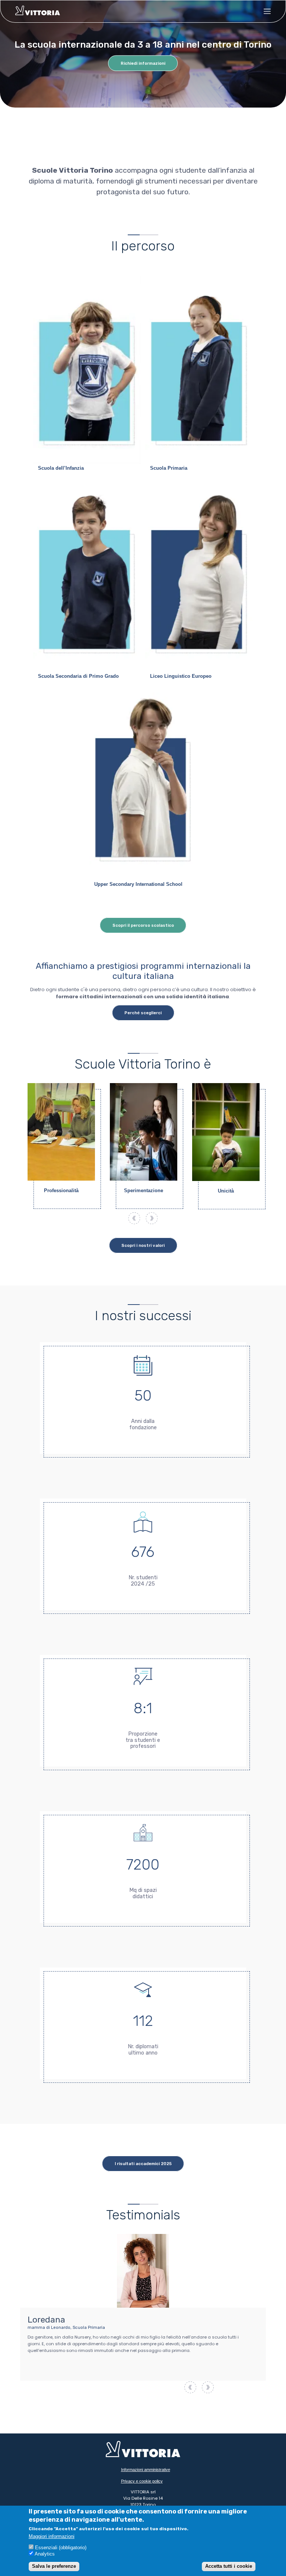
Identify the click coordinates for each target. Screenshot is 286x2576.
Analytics (45, 2554)
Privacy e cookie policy (142, 2481)
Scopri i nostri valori (143, 1245)
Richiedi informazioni (143, 63)
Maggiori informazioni (52, 2537)
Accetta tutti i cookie (229, 2566)
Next (152, 1218)
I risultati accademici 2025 (143, 2164)
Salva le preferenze (54, 2566)
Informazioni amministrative (146, 2470)
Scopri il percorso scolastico (143, 925)
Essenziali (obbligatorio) (61, 2548)
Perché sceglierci (143, 1013)
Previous (134, 1218)
